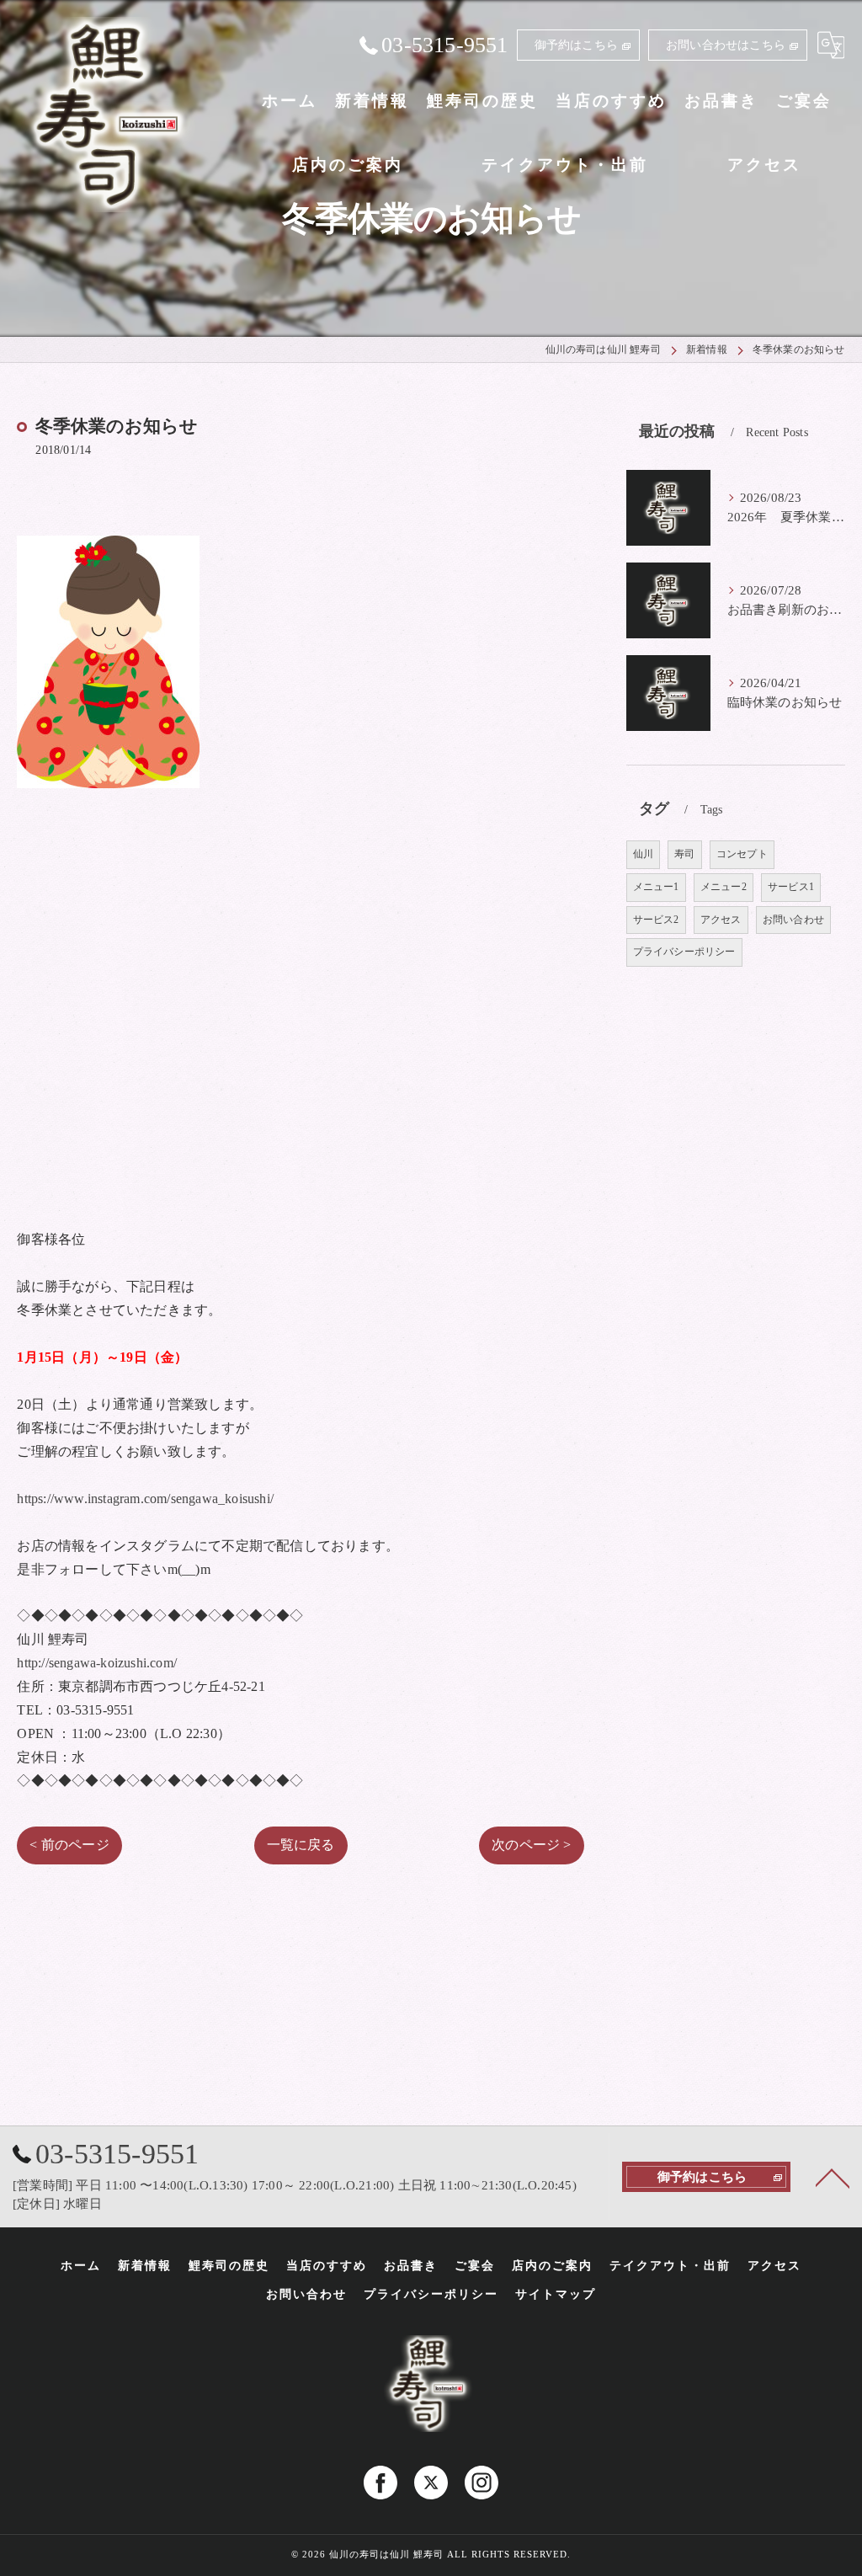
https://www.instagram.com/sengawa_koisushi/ (145, 1499)
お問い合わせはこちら (726, 45)
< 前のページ (69, 1845)
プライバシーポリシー (684, 952)
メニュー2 (724, 887)
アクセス (721, 920)
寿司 (684, 854)
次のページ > (531, 1845)
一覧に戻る (301, 1845)
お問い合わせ (793, 920)
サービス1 (791, 887)
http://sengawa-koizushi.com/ (97, 1663)
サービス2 (656, 920)
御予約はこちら (576, 45)
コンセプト (742, 854)
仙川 (643, 854)
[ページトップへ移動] (833, 2177)
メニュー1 (656, 887)
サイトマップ (556, 2294)
